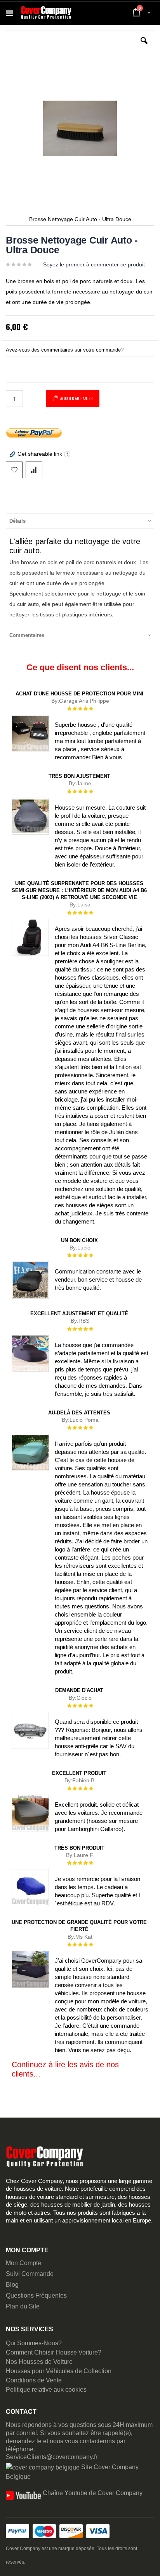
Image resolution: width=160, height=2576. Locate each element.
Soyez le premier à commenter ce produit (94, 264)
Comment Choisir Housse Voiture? (54, 2352)
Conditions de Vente (34, 2380)
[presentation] (80, 521)
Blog (12, 2285)
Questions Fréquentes (36, 2295)
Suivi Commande (30, 2274)
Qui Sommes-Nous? (34, 2343)
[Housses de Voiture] (46, 13)
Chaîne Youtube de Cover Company (93, 2493)
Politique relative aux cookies (46, 2390)
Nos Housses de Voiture (39, 2362)
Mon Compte (23, 2263)
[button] (144, 46)
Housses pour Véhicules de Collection (59, 2371)
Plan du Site (23, 2306)
